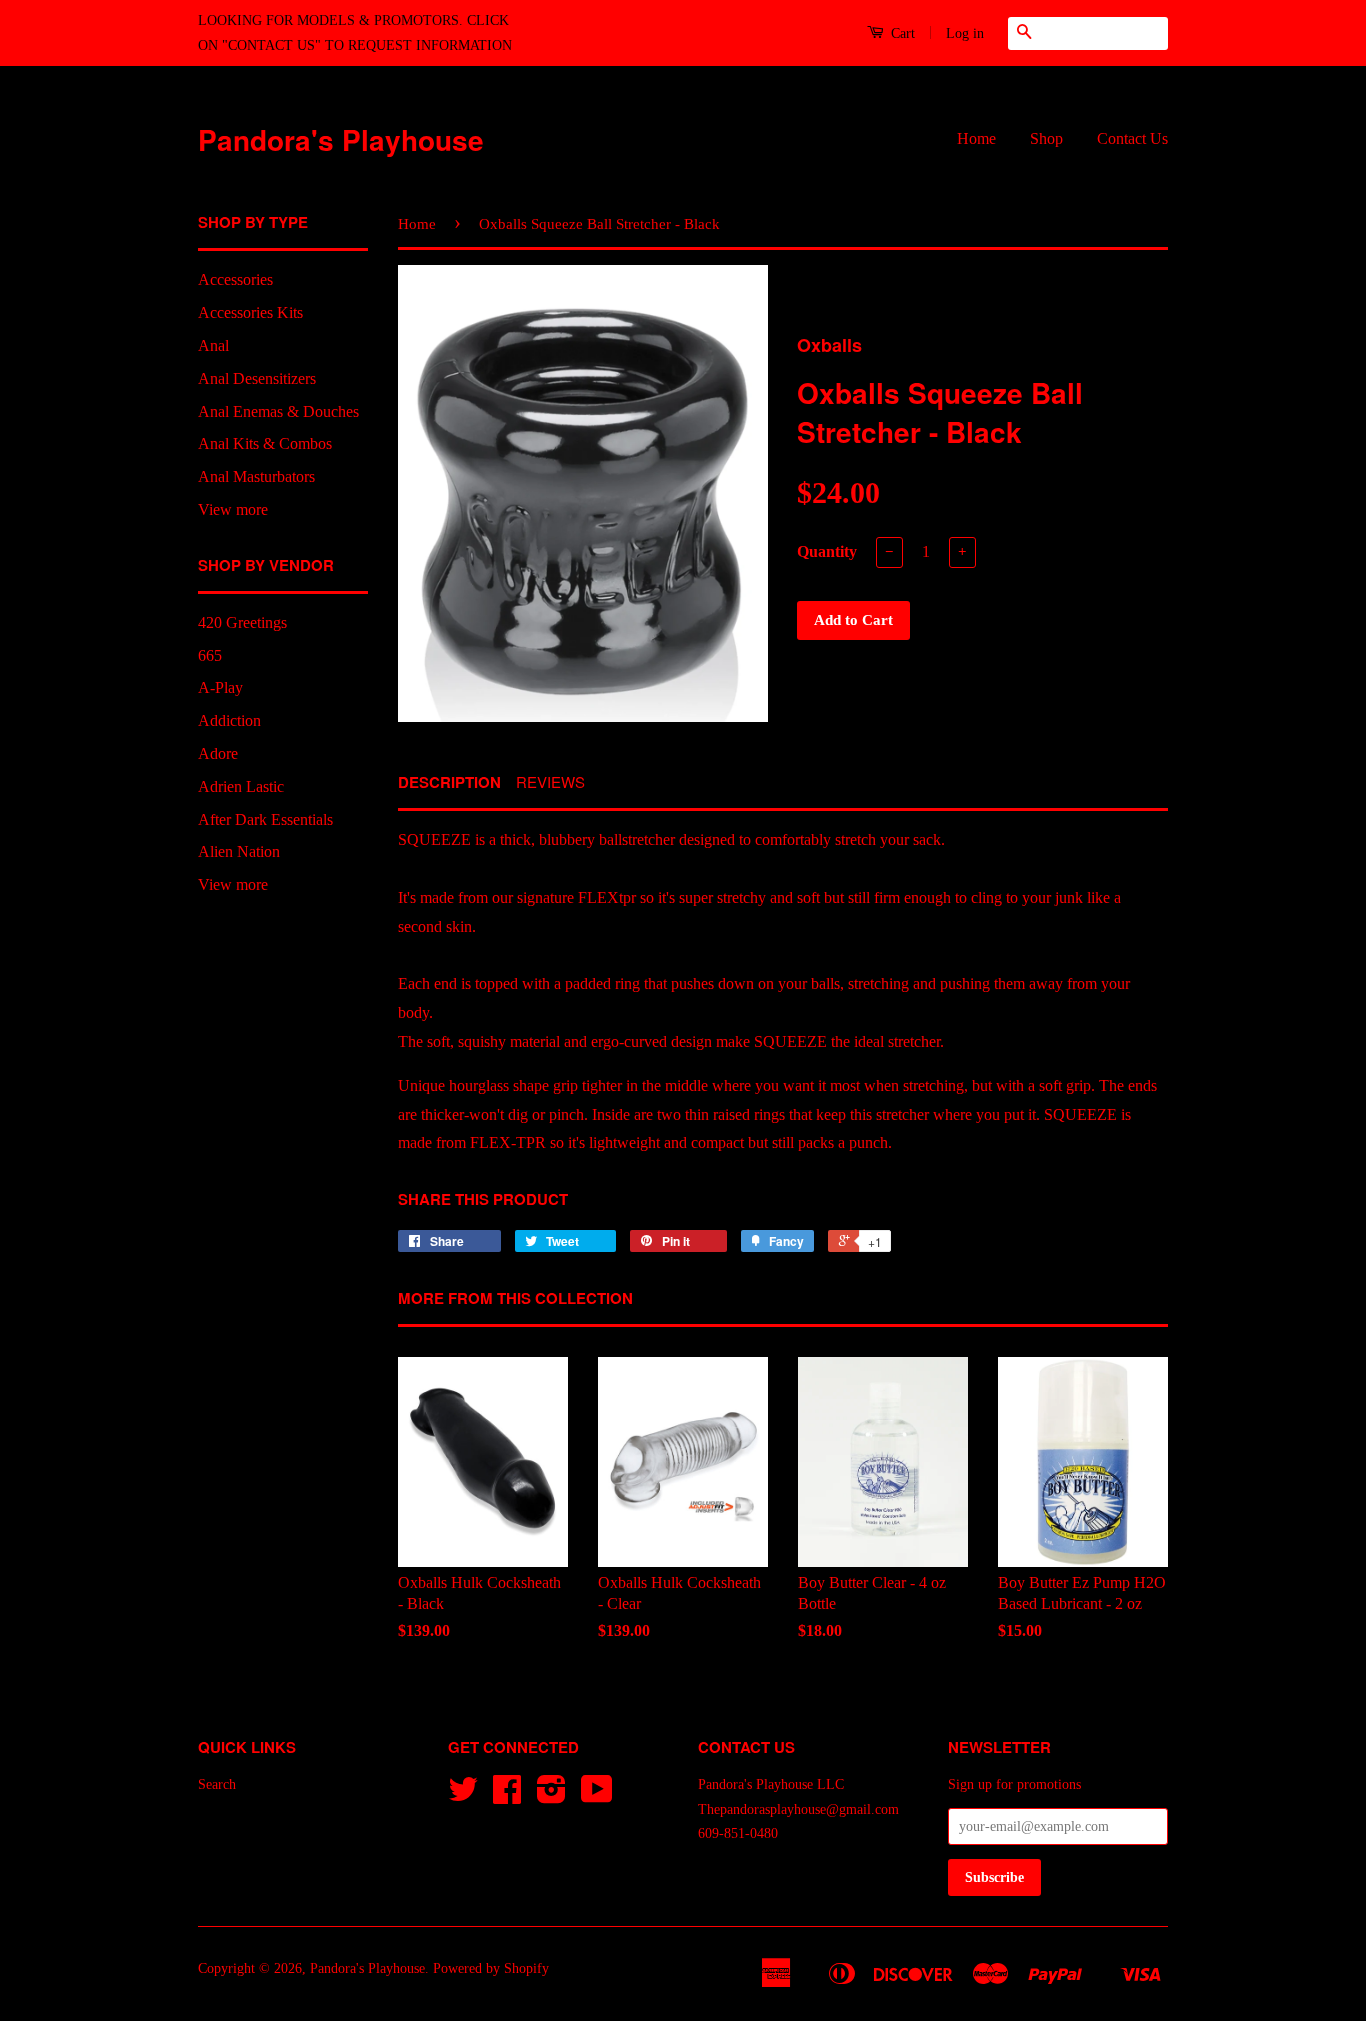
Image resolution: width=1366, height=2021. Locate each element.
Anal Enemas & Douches (278, 411)
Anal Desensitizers (257, 378)
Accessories (235, 279)
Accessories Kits (250, 312)
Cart (901, 33)
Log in (965, 33)
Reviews (550, 781)
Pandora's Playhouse (341, 139)
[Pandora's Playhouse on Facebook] (507, 1796)
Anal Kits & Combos (265, 443)
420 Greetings (242, 622)
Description (449, 782)
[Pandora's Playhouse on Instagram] (551, 1796)
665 (210, 655)
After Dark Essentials (265, 819)
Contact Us (1132, 138)
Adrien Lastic (241, 786)
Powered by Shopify (491, 1968)
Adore (218, 753)
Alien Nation (239, 851)
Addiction (229, 720)
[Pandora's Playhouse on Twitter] (463, 1796)
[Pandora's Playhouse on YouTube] (597, 1796)
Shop (1046, 138)
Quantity (827, 551)
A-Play (220, 687)
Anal (213, 345)
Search (217, 1784)
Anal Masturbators (256, 476)
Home (976, 138)
